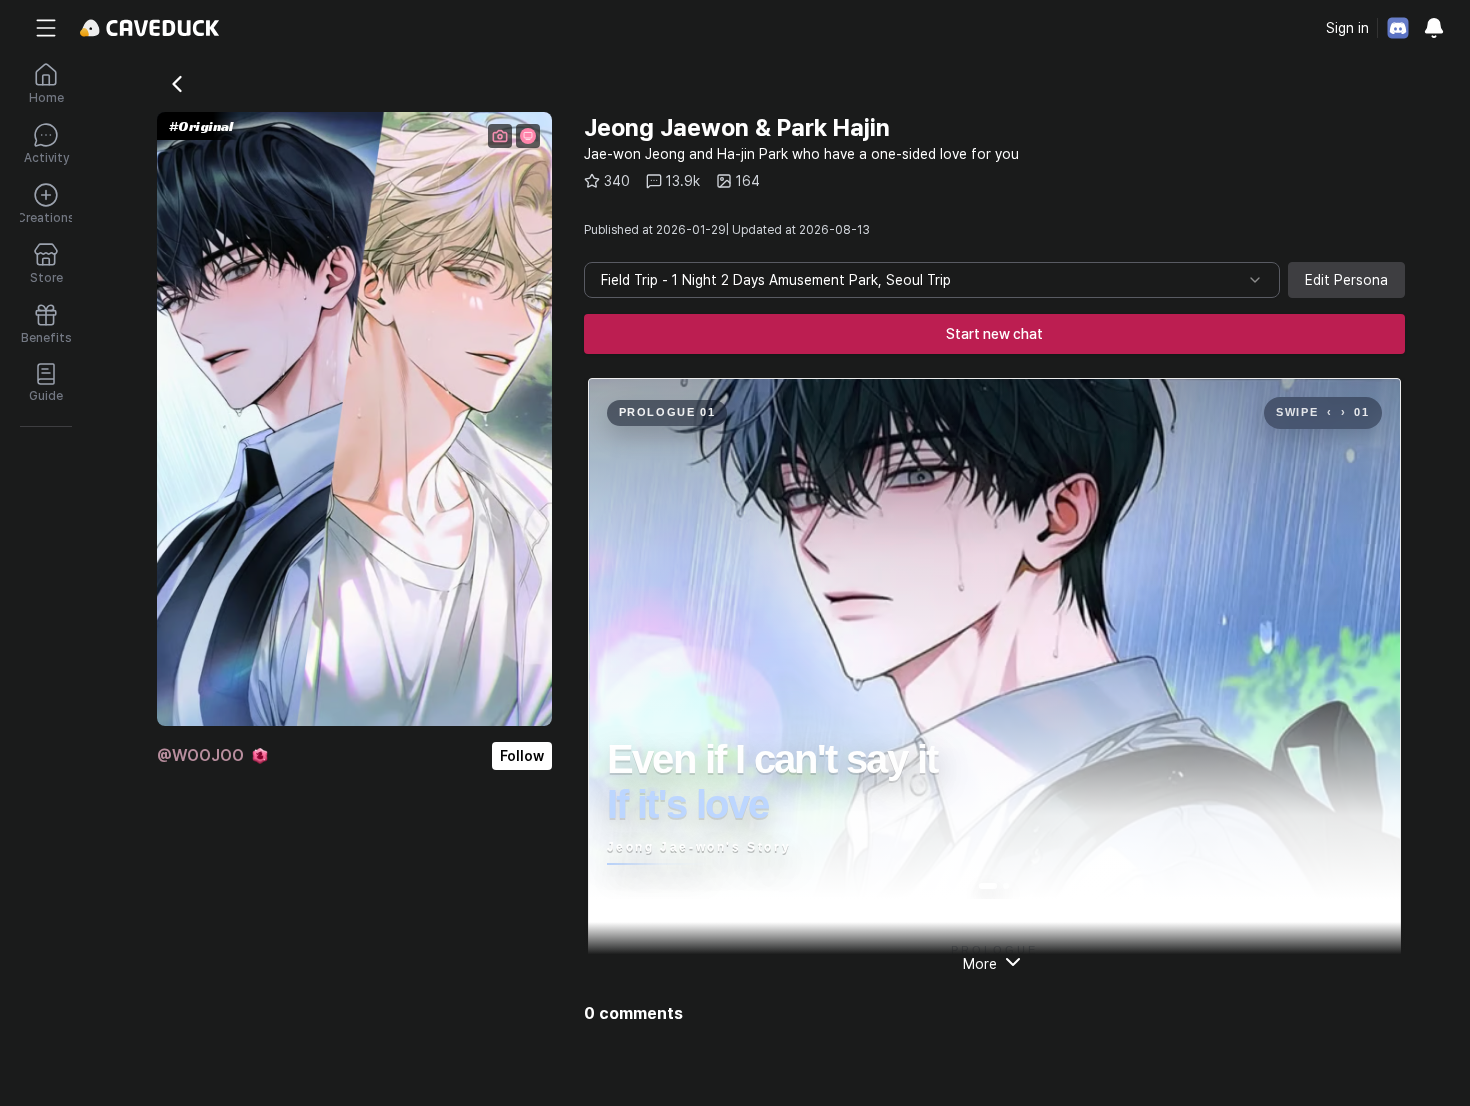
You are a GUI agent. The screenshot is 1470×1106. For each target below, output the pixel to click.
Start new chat (994, 334)
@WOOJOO (200, 755)
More (980, 964)
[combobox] (932, 280)
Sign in (1347, 28)
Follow (522, 756)
